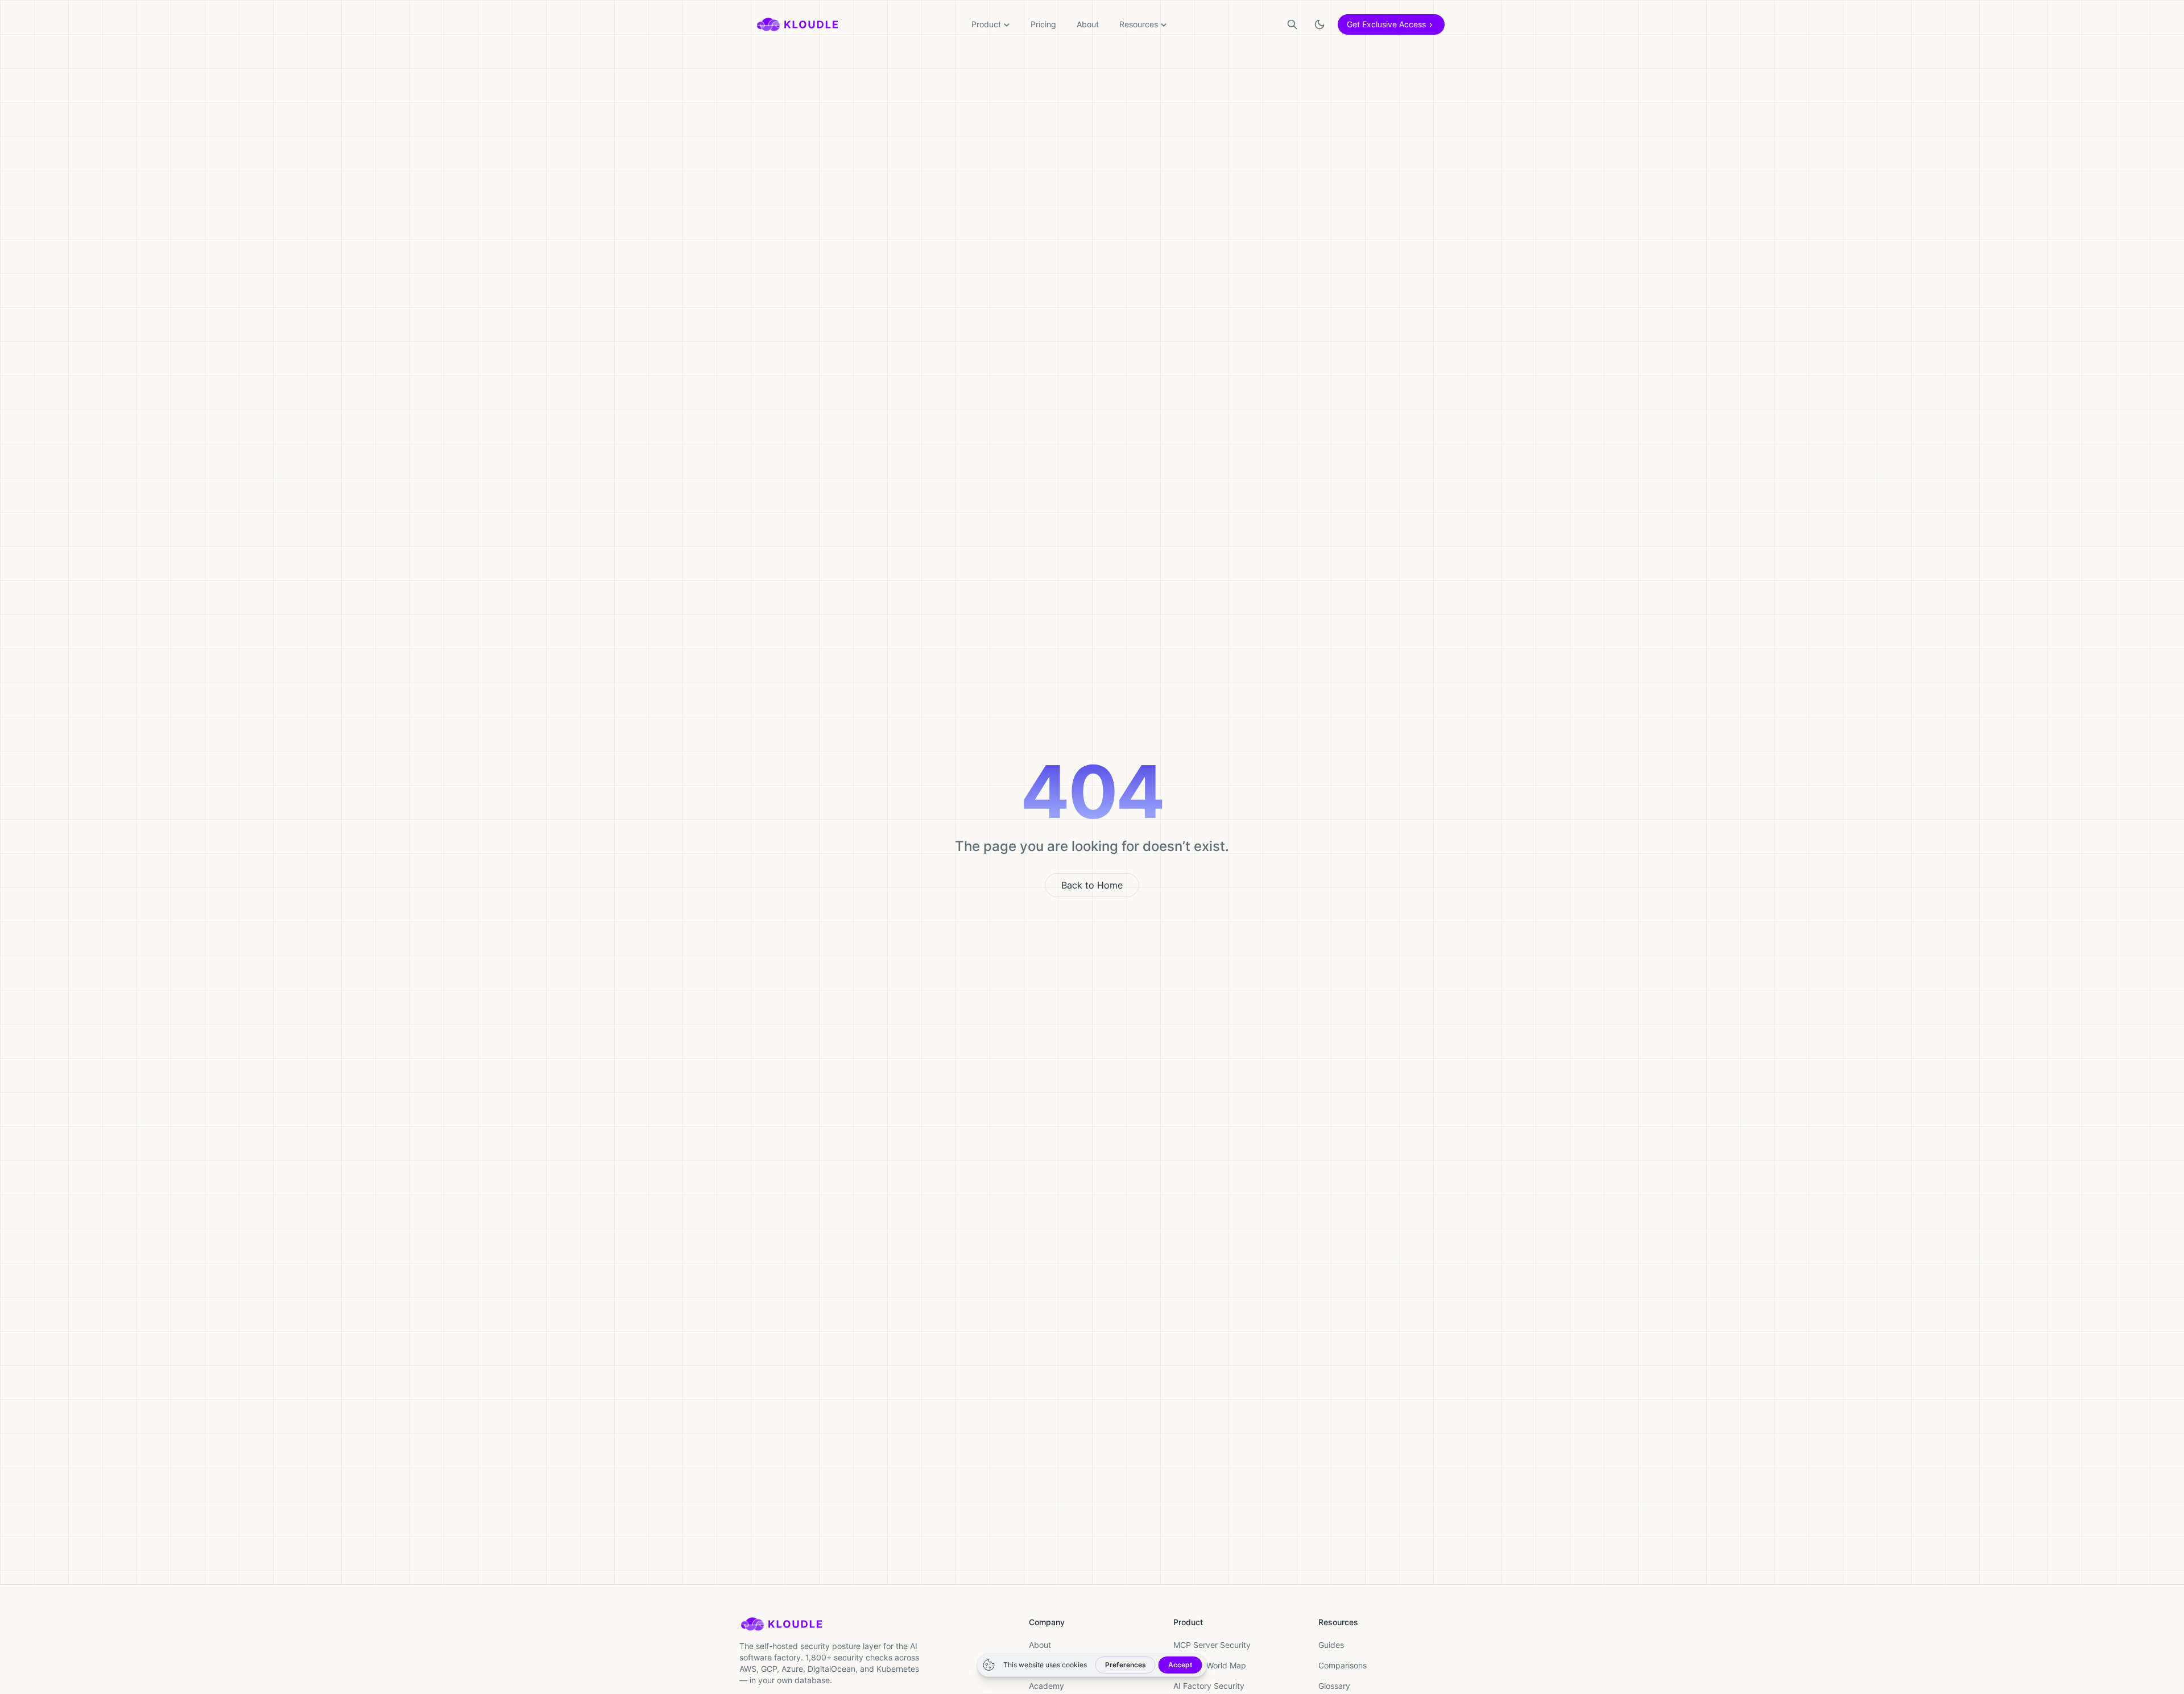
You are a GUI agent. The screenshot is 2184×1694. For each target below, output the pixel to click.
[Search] (1292, 24)
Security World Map (1210, 1665)
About (1088, 24)
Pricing (1043, 24)
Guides (1331, 1645)
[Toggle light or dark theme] (1319, 24)
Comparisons (1343, 1665)
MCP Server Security (1212, 1645)
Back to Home (1092, 885)
